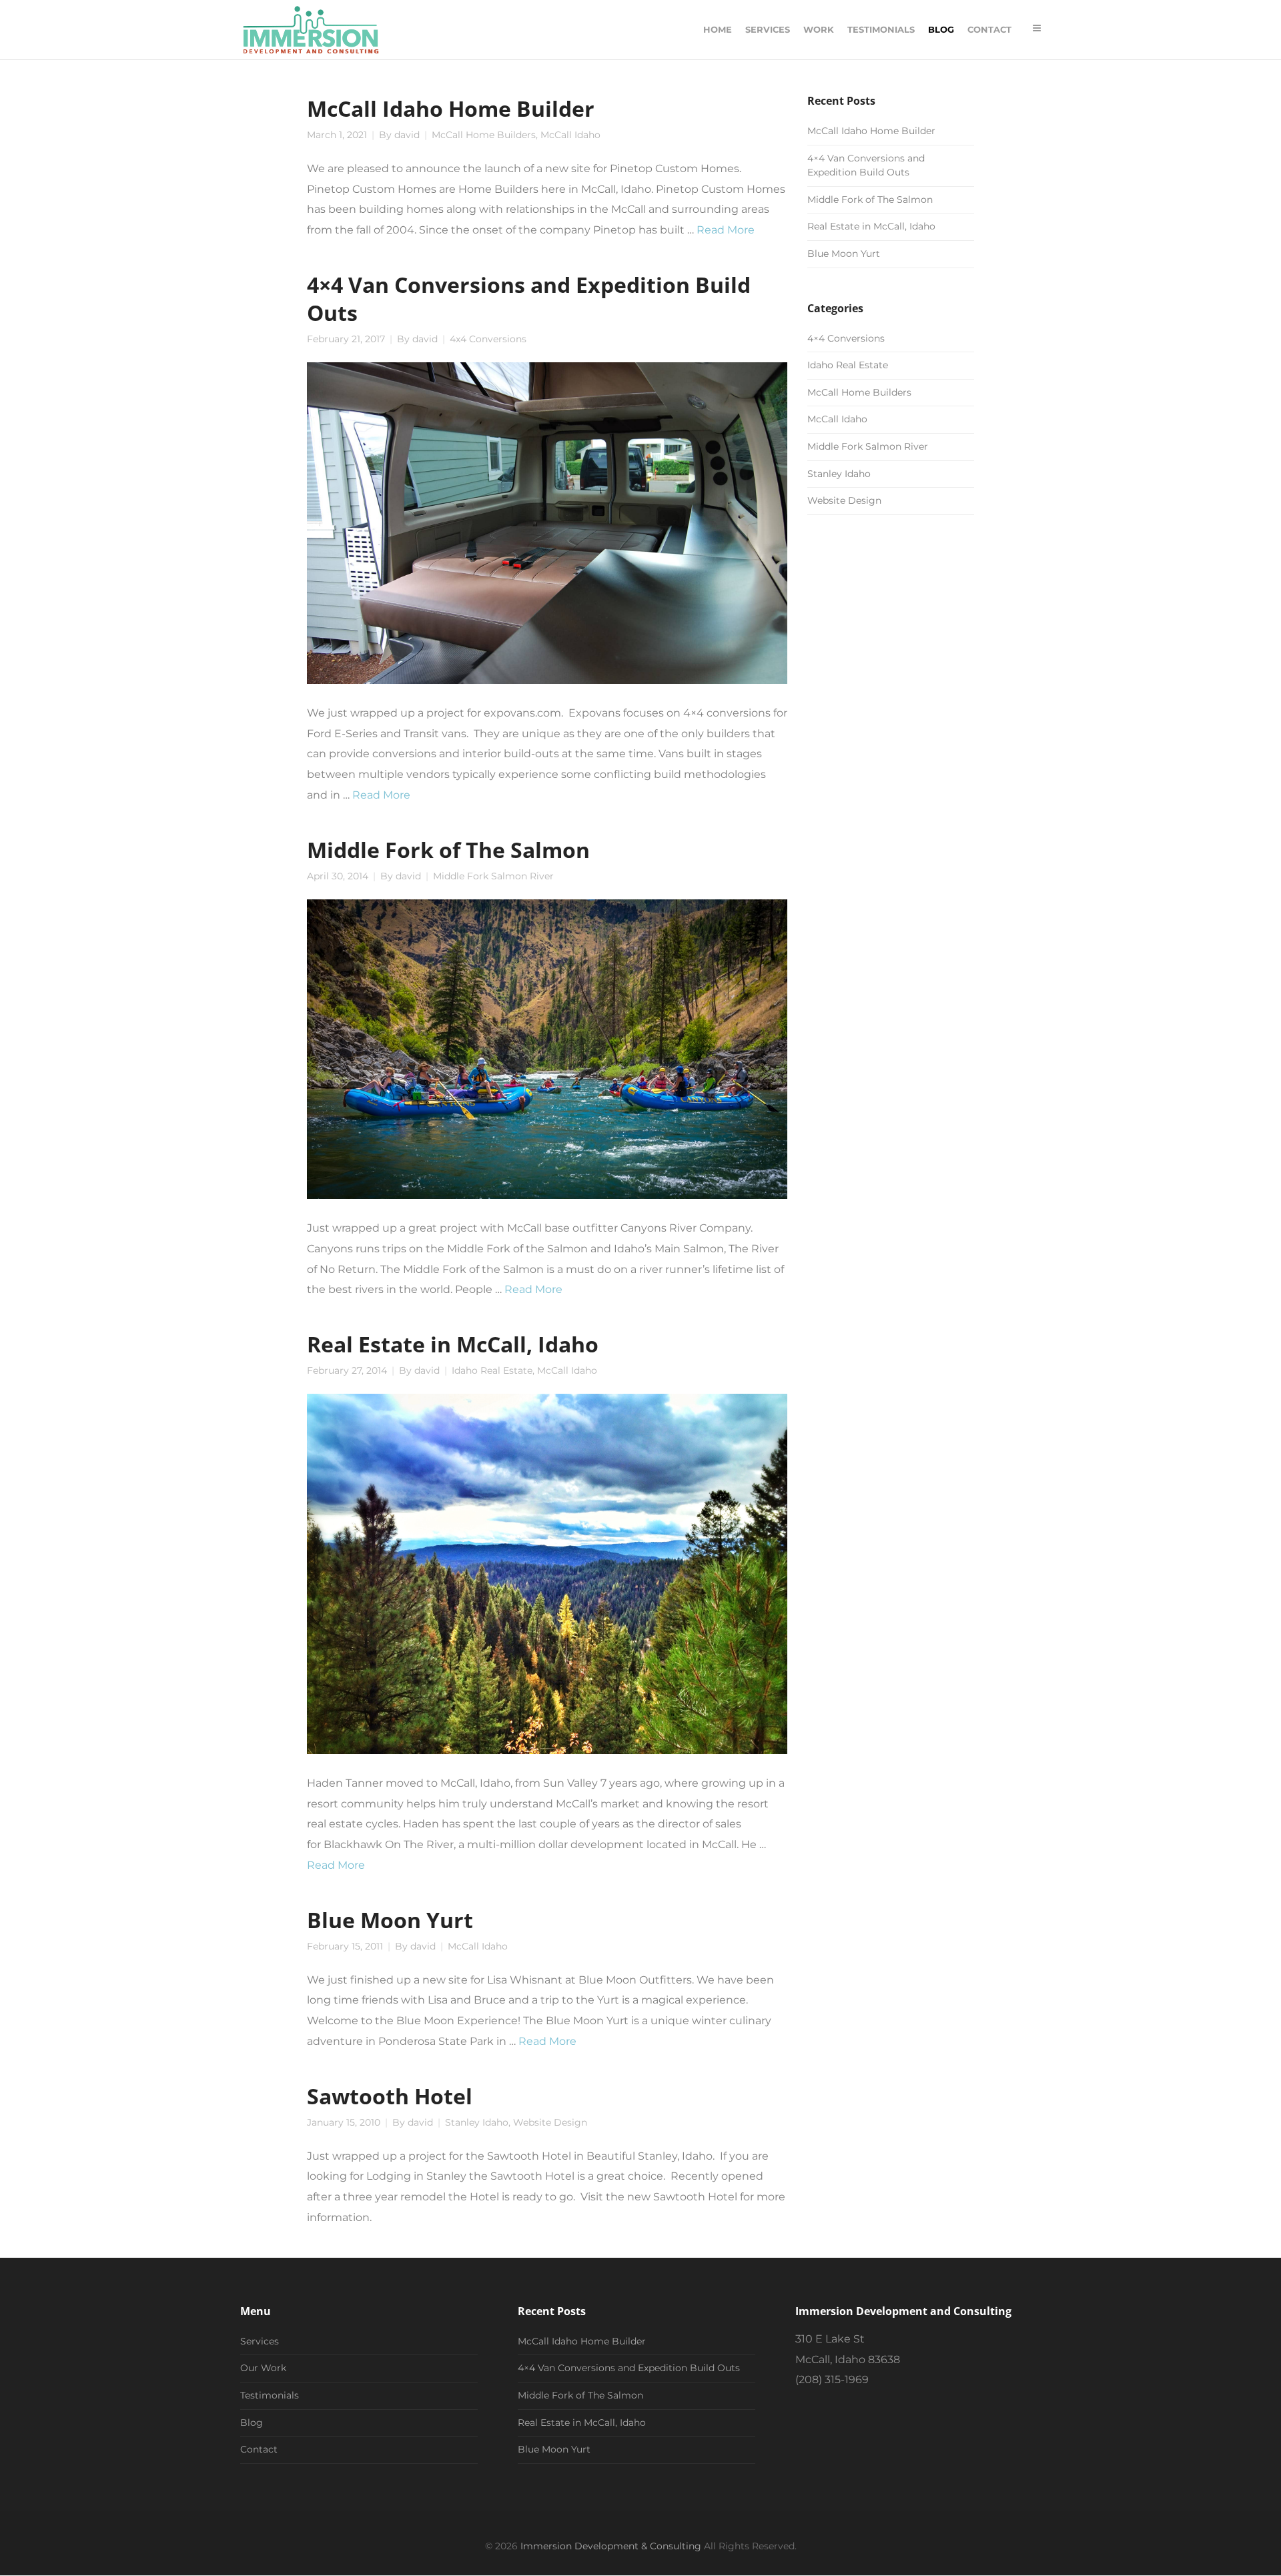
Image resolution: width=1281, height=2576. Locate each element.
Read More (726, 230)
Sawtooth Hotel (390, 2096)
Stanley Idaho (477, 2122)
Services (260, 2341)
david (407, 135)
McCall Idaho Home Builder (451, 108)
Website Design (550, 2122)
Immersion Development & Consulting (611, 2546)
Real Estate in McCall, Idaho (453, 1344)
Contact (259, 2449)
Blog (252, 2423)
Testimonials (270, 2395)
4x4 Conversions (488, 339)
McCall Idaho (570, 135)
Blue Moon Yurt (390, 1919)
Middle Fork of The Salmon (448, 849)
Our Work (263, 2368)
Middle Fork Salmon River (493, 876)
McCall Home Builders (484, 135)
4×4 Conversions (846, 338)
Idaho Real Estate (492, 1370)
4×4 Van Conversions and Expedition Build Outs (529, 298)
